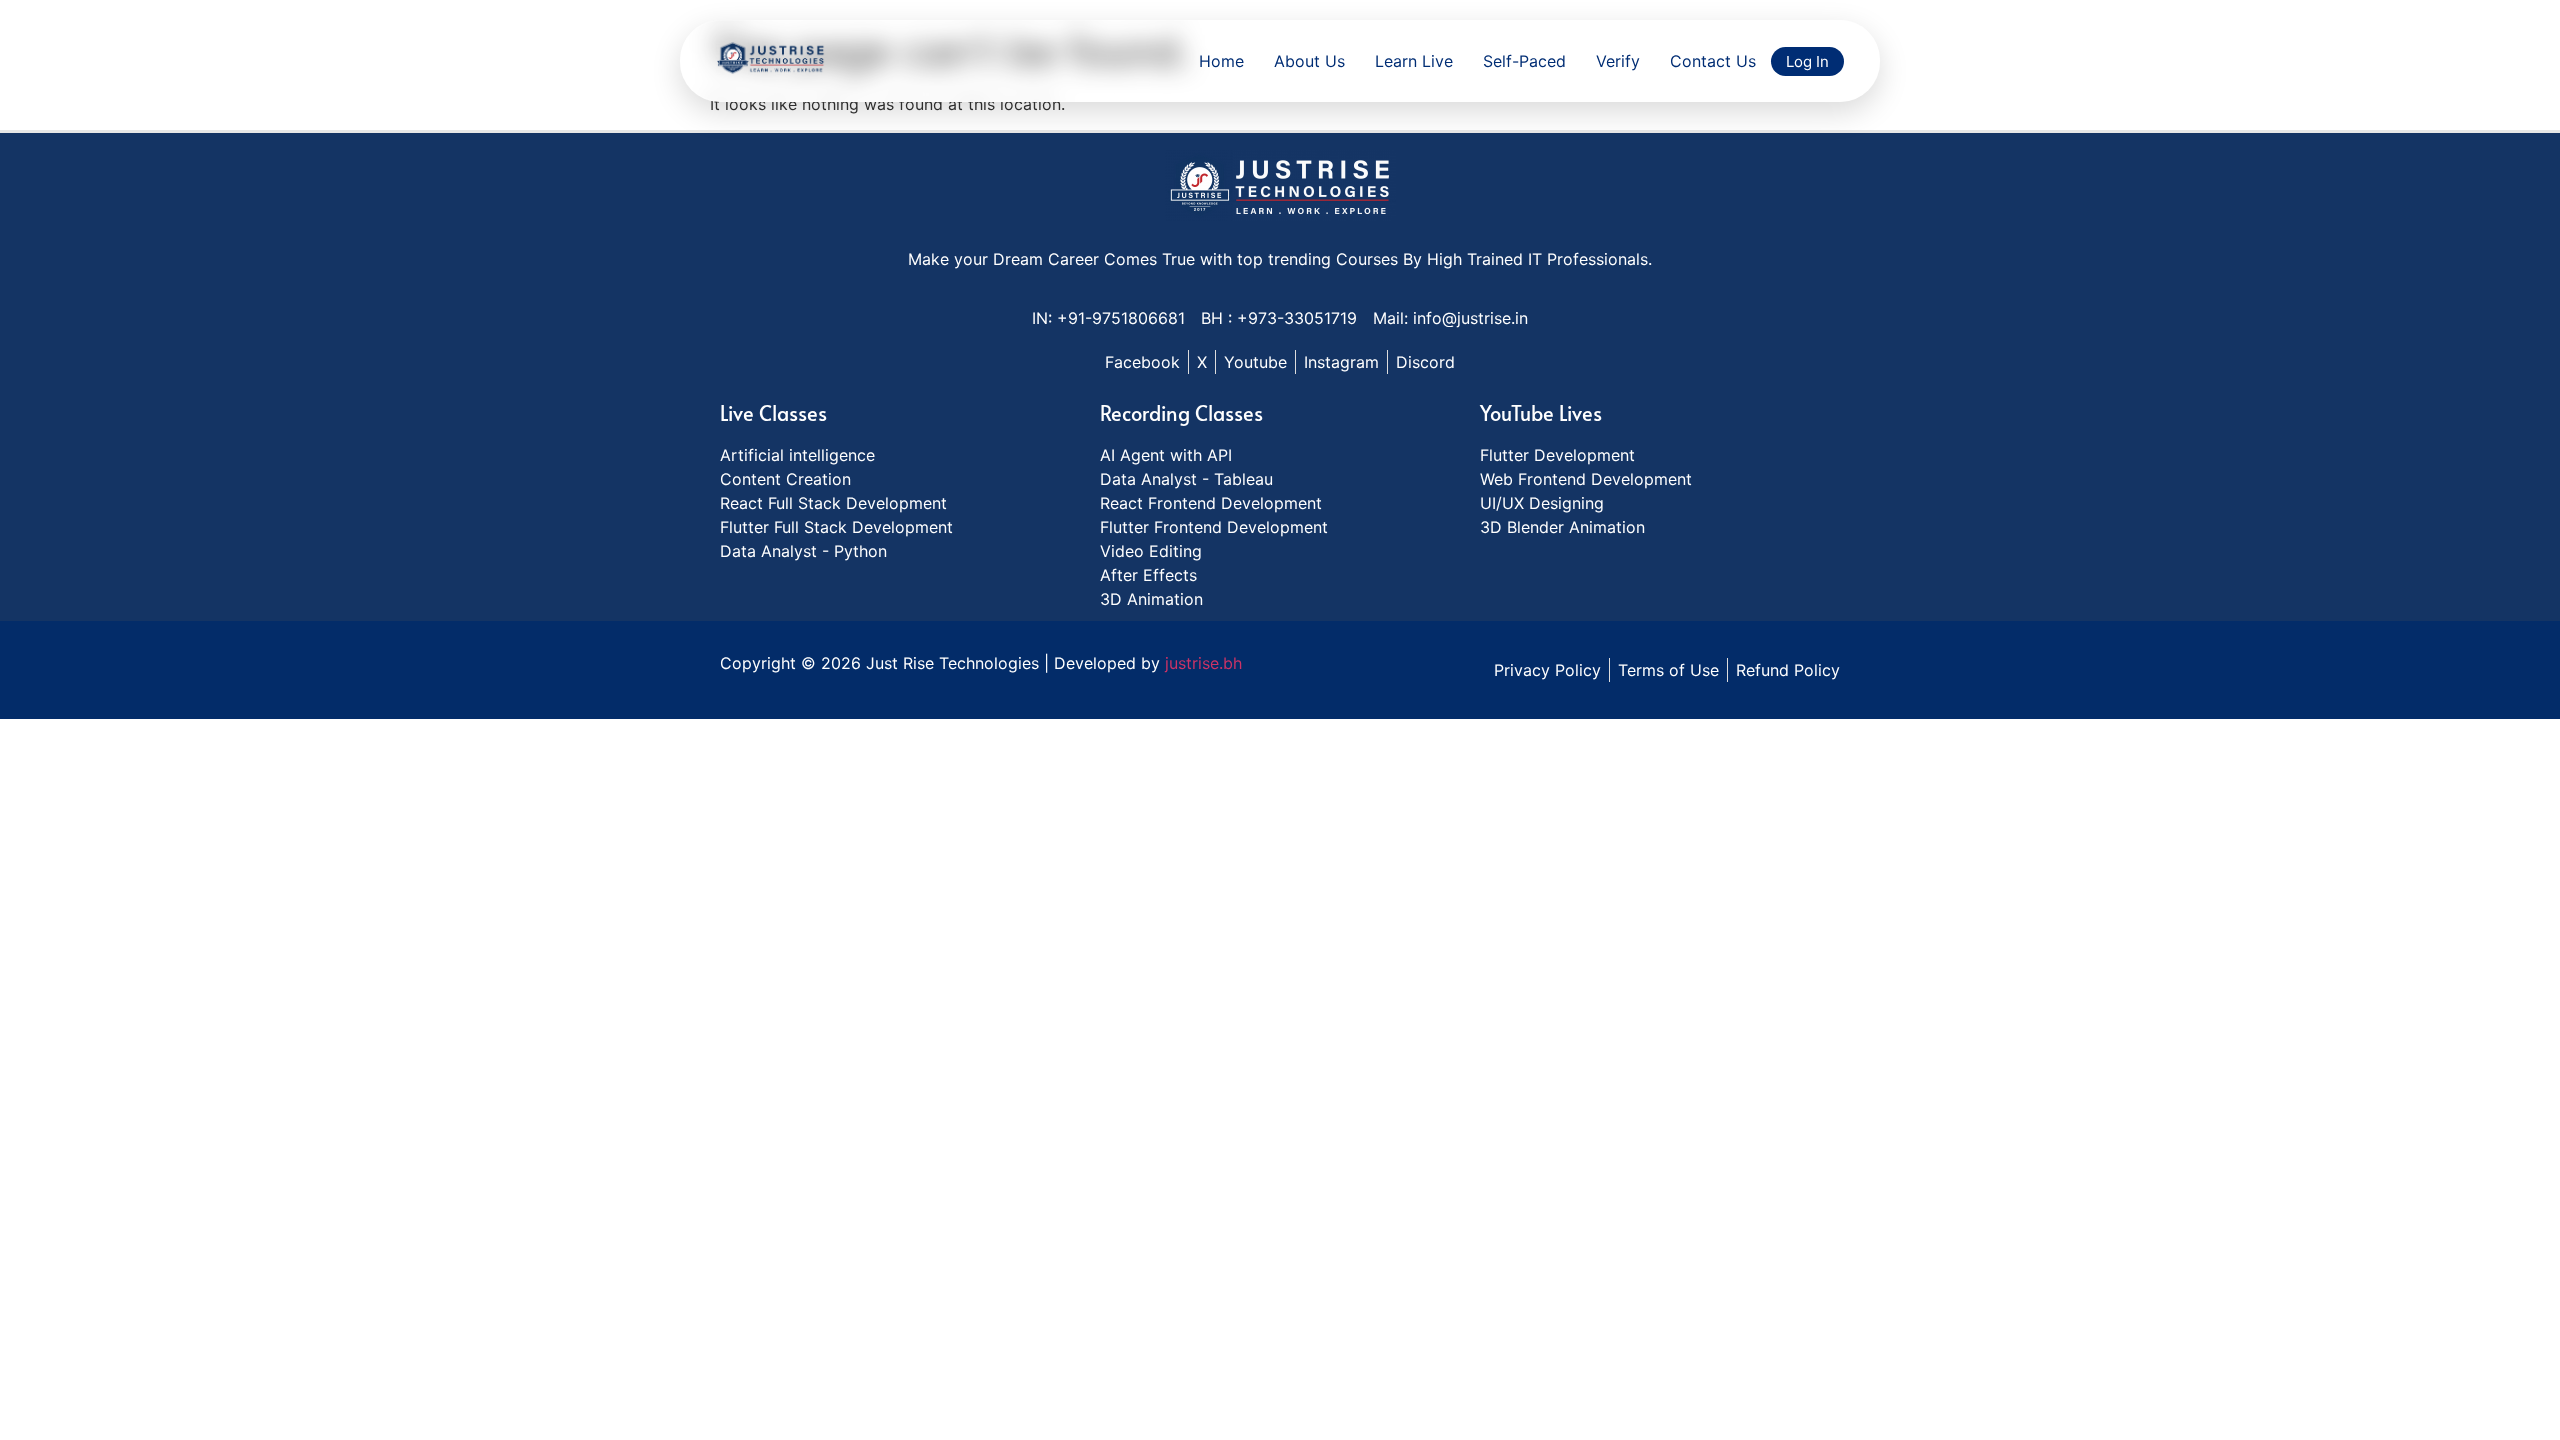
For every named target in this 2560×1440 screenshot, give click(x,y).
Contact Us (1713, 61)
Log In (1807, 61)
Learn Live (1414, 61)
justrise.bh (1203, 663)
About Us (1309, 61)
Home (1221, 61)
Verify (1618, 61)
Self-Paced (1524, 61)
